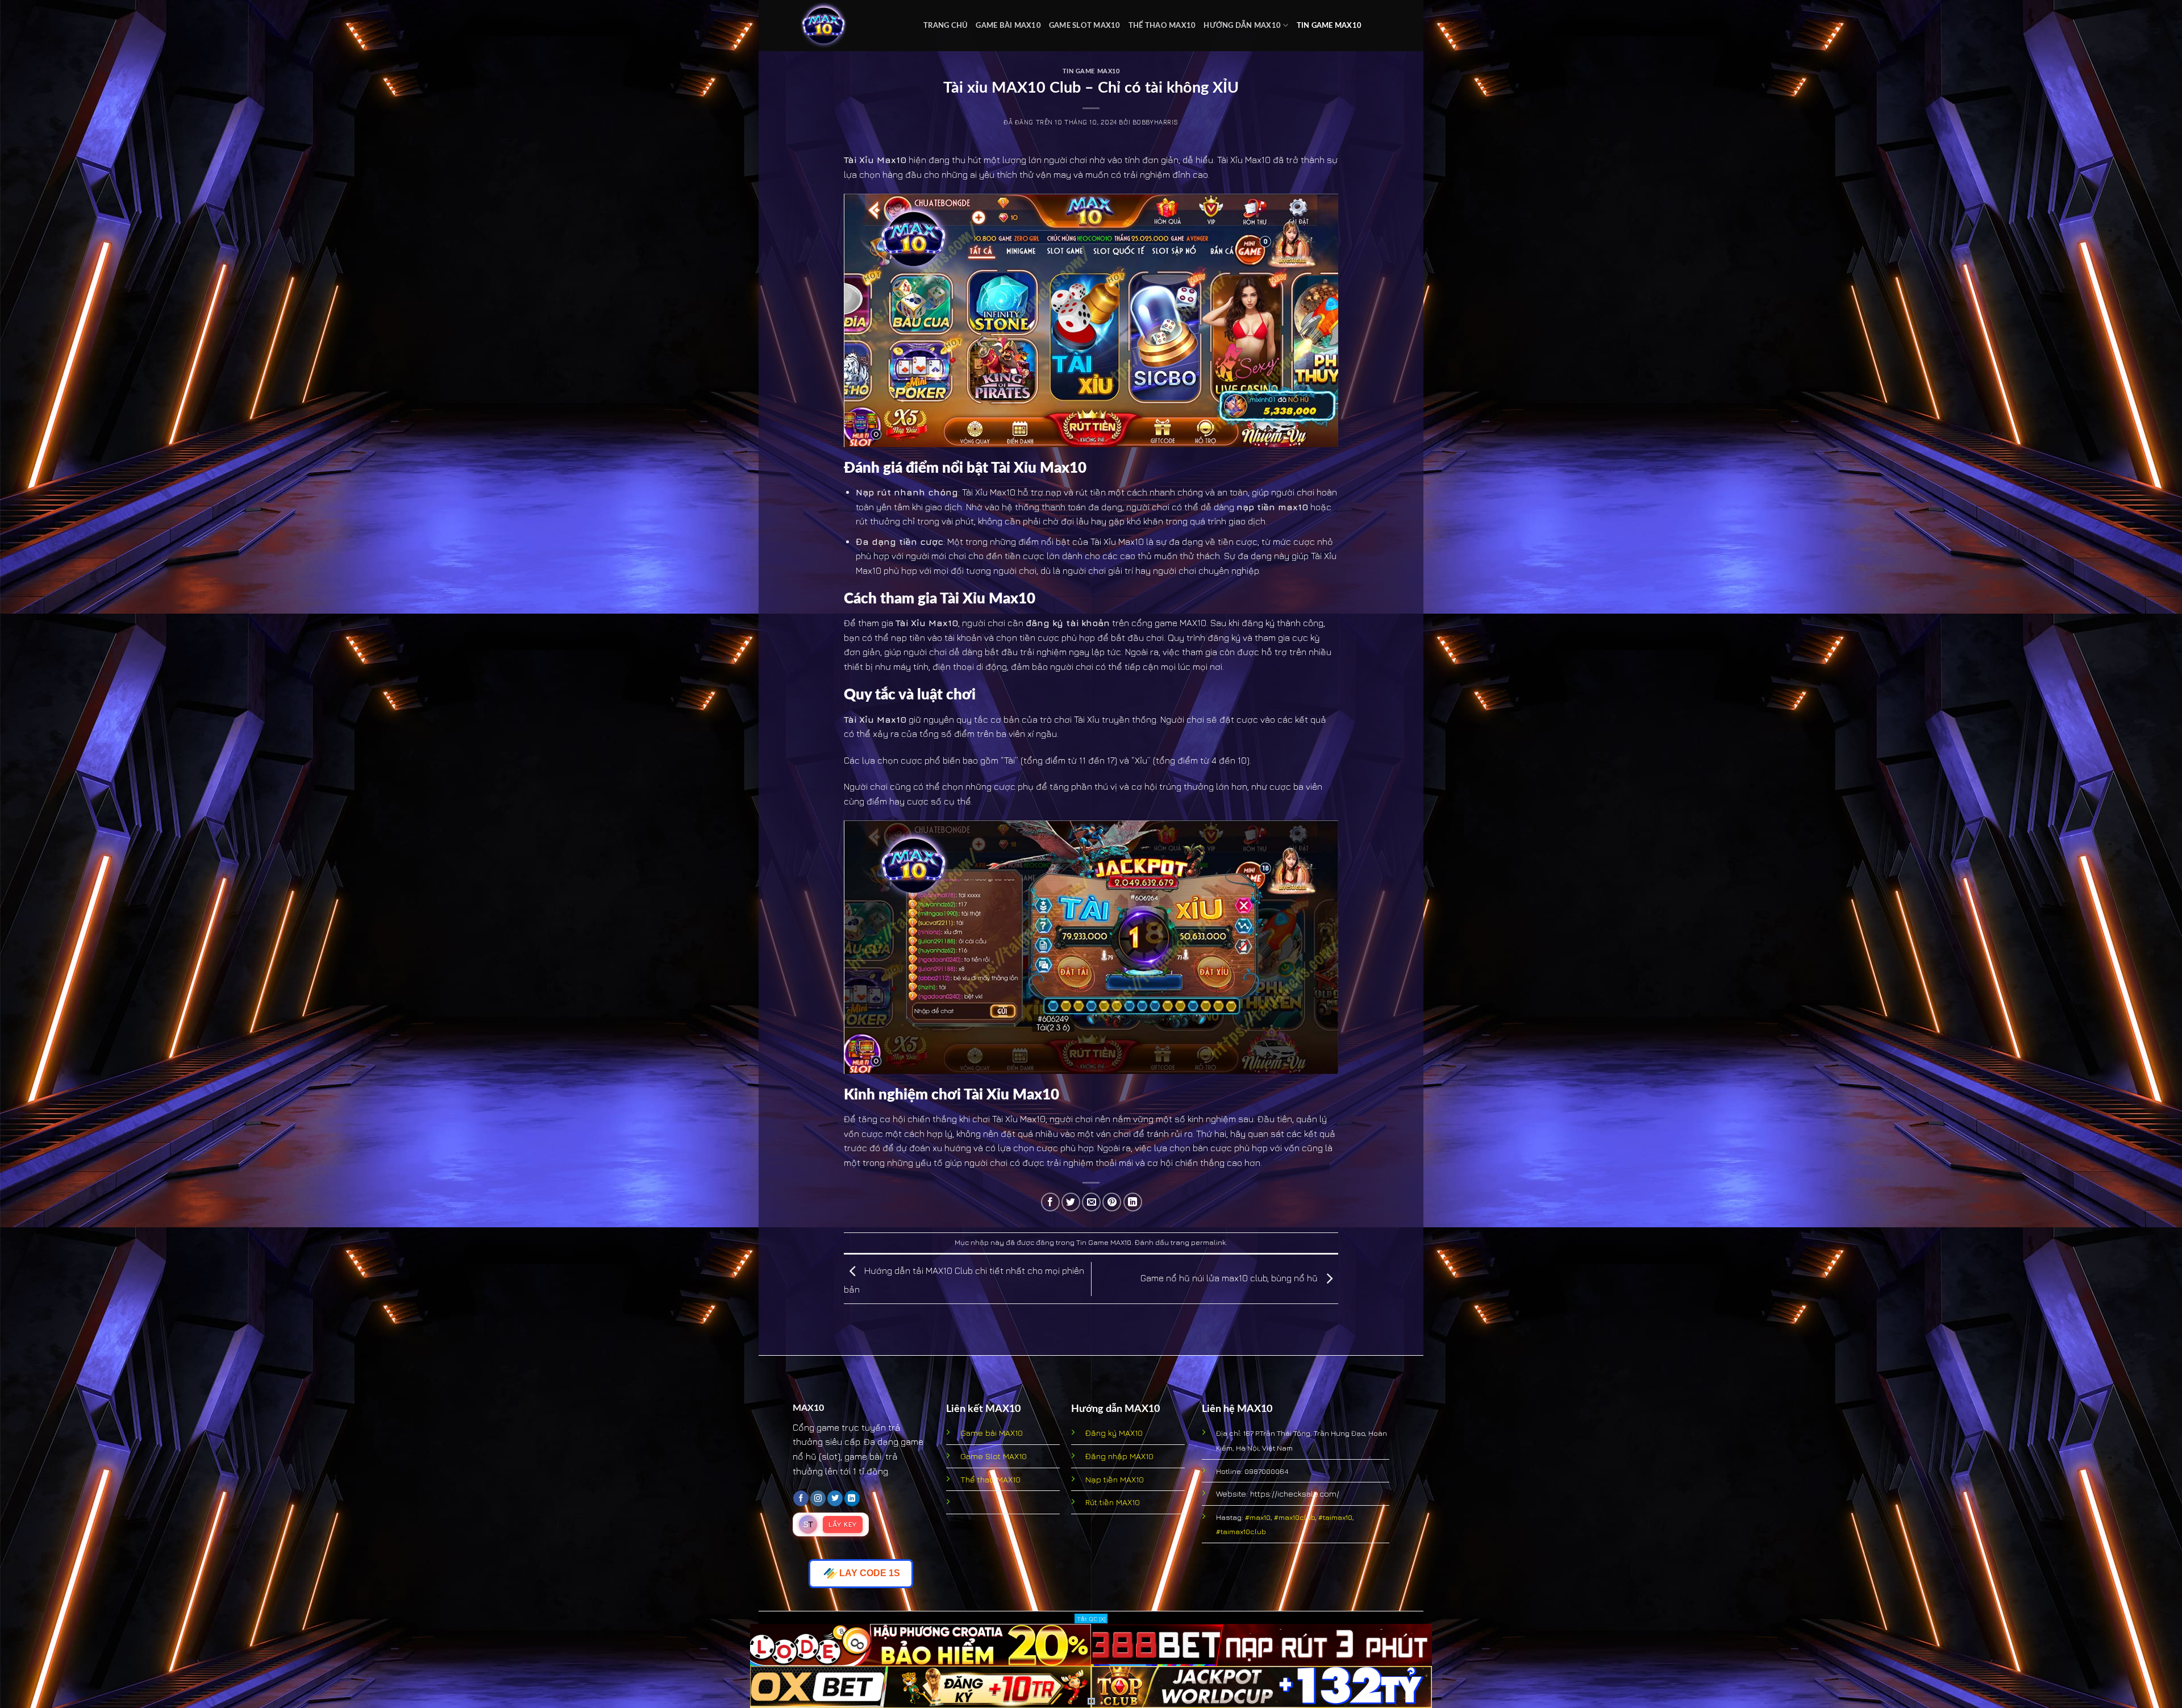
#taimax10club (1241, 1531)
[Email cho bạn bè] (1091, 1202)
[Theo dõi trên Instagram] (818, 1498)
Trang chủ (946, 26)
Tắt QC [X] (1091, 1619)
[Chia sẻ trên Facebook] (1050, 1202)
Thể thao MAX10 (1162, 26)
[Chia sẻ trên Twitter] (1071, 1202)
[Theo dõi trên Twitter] (835, 1498)
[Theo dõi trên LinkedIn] (852, 1498)
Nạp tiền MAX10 (1115, 1479)
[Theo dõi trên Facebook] (801, 1498)
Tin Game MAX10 (1329, 26)
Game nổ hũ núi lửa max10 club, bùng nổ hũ (1230, 1278)
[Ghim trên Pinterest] (1112, 1202)
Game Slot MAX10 (1085, 26)
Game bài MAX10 (1008, 26)
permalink (1208, 1242)
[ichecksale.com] (850, 26)
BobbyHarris (1155, 122)
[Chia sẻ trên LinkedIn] (1133, 1202)
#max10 (1258, 1517)
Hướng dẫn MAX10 (1242, 26)
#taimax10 (1335, 1517)
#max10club (1294, 1517)
